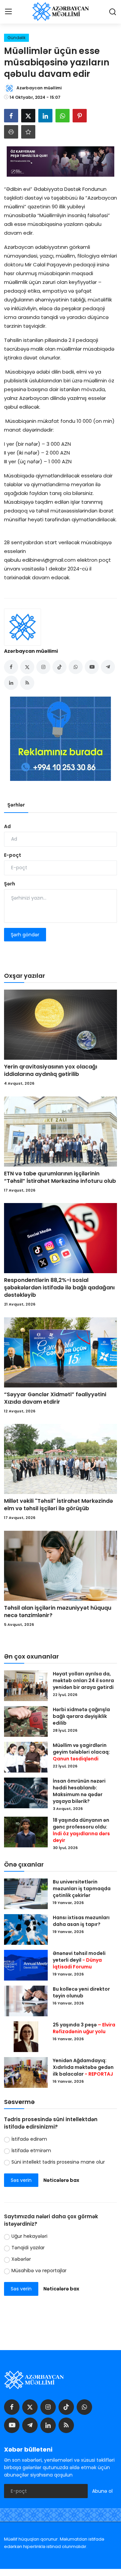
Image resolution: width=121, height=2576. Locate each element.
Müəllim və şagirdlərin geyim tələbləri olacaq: (81, 1752)
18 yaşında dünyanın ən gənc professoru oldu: (81, 1830)
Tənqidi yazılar (28, 2248)
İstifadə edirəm (29, 2139)
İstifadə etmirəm (31, 2150)
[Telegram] (30, 2425)
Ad (7, 826)
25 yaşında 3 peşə (84, 2028)
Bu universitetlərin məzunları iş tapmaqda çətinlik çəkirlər (82, 1889)
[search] (113, 12)
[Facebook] (12, 2407)
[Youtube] (12, 2425)
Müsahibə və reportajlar (39, 2271)
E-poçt (13, 855)
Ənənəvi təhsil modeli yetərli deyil (79, 1960)
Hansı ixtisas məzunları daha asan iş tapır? (81, 1921)
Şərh (10, 884)
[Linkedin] (48, 2425)
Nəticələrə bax (61, 2180)
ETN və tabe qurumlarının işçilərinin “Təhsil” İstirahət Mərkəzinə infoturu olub (60, 1177)
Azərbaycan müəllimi (31, 651)
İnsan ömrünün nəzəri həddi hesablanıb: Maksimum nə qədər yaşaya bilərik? (79, 1791)
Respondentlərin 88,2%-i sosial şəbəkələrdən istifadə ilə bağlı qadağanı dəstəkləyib (59, 1288)
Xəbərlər (21, 2259)
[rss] (66, 2425)
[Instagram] (48, 2407)
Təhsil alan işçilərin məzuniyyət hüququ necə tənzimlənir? (58, 1612)
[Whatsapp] (84, 2407)
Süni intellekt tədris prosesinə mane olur (58, 2162)
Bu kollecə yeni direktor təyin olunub (81, 1992)
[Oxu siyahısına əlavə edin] (28, 132)
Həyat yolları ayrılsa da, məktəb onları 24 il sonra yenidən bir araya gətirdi (84, 1680)
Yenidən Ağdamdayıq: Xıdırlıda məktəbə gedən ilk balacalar (83, 2067)
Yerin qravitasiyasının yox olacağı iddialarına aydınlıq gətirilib (51, 1071)
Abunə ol (102, 2491)
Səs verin (21, 2180)
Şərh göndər (25, 935)
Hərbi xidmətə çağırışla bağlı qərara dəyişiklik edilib (81, 1716)
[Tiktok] (66, 2407)
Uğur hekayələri (29, 2236)
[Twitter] (30, 2407)
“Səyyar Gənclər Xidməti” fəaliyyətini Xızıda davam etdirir (55, 1398)
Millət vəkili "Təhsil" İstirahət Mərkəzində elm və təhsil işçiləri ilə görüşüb (58, 1505)
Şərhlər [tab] (16, 805)
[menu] (8, 12)
